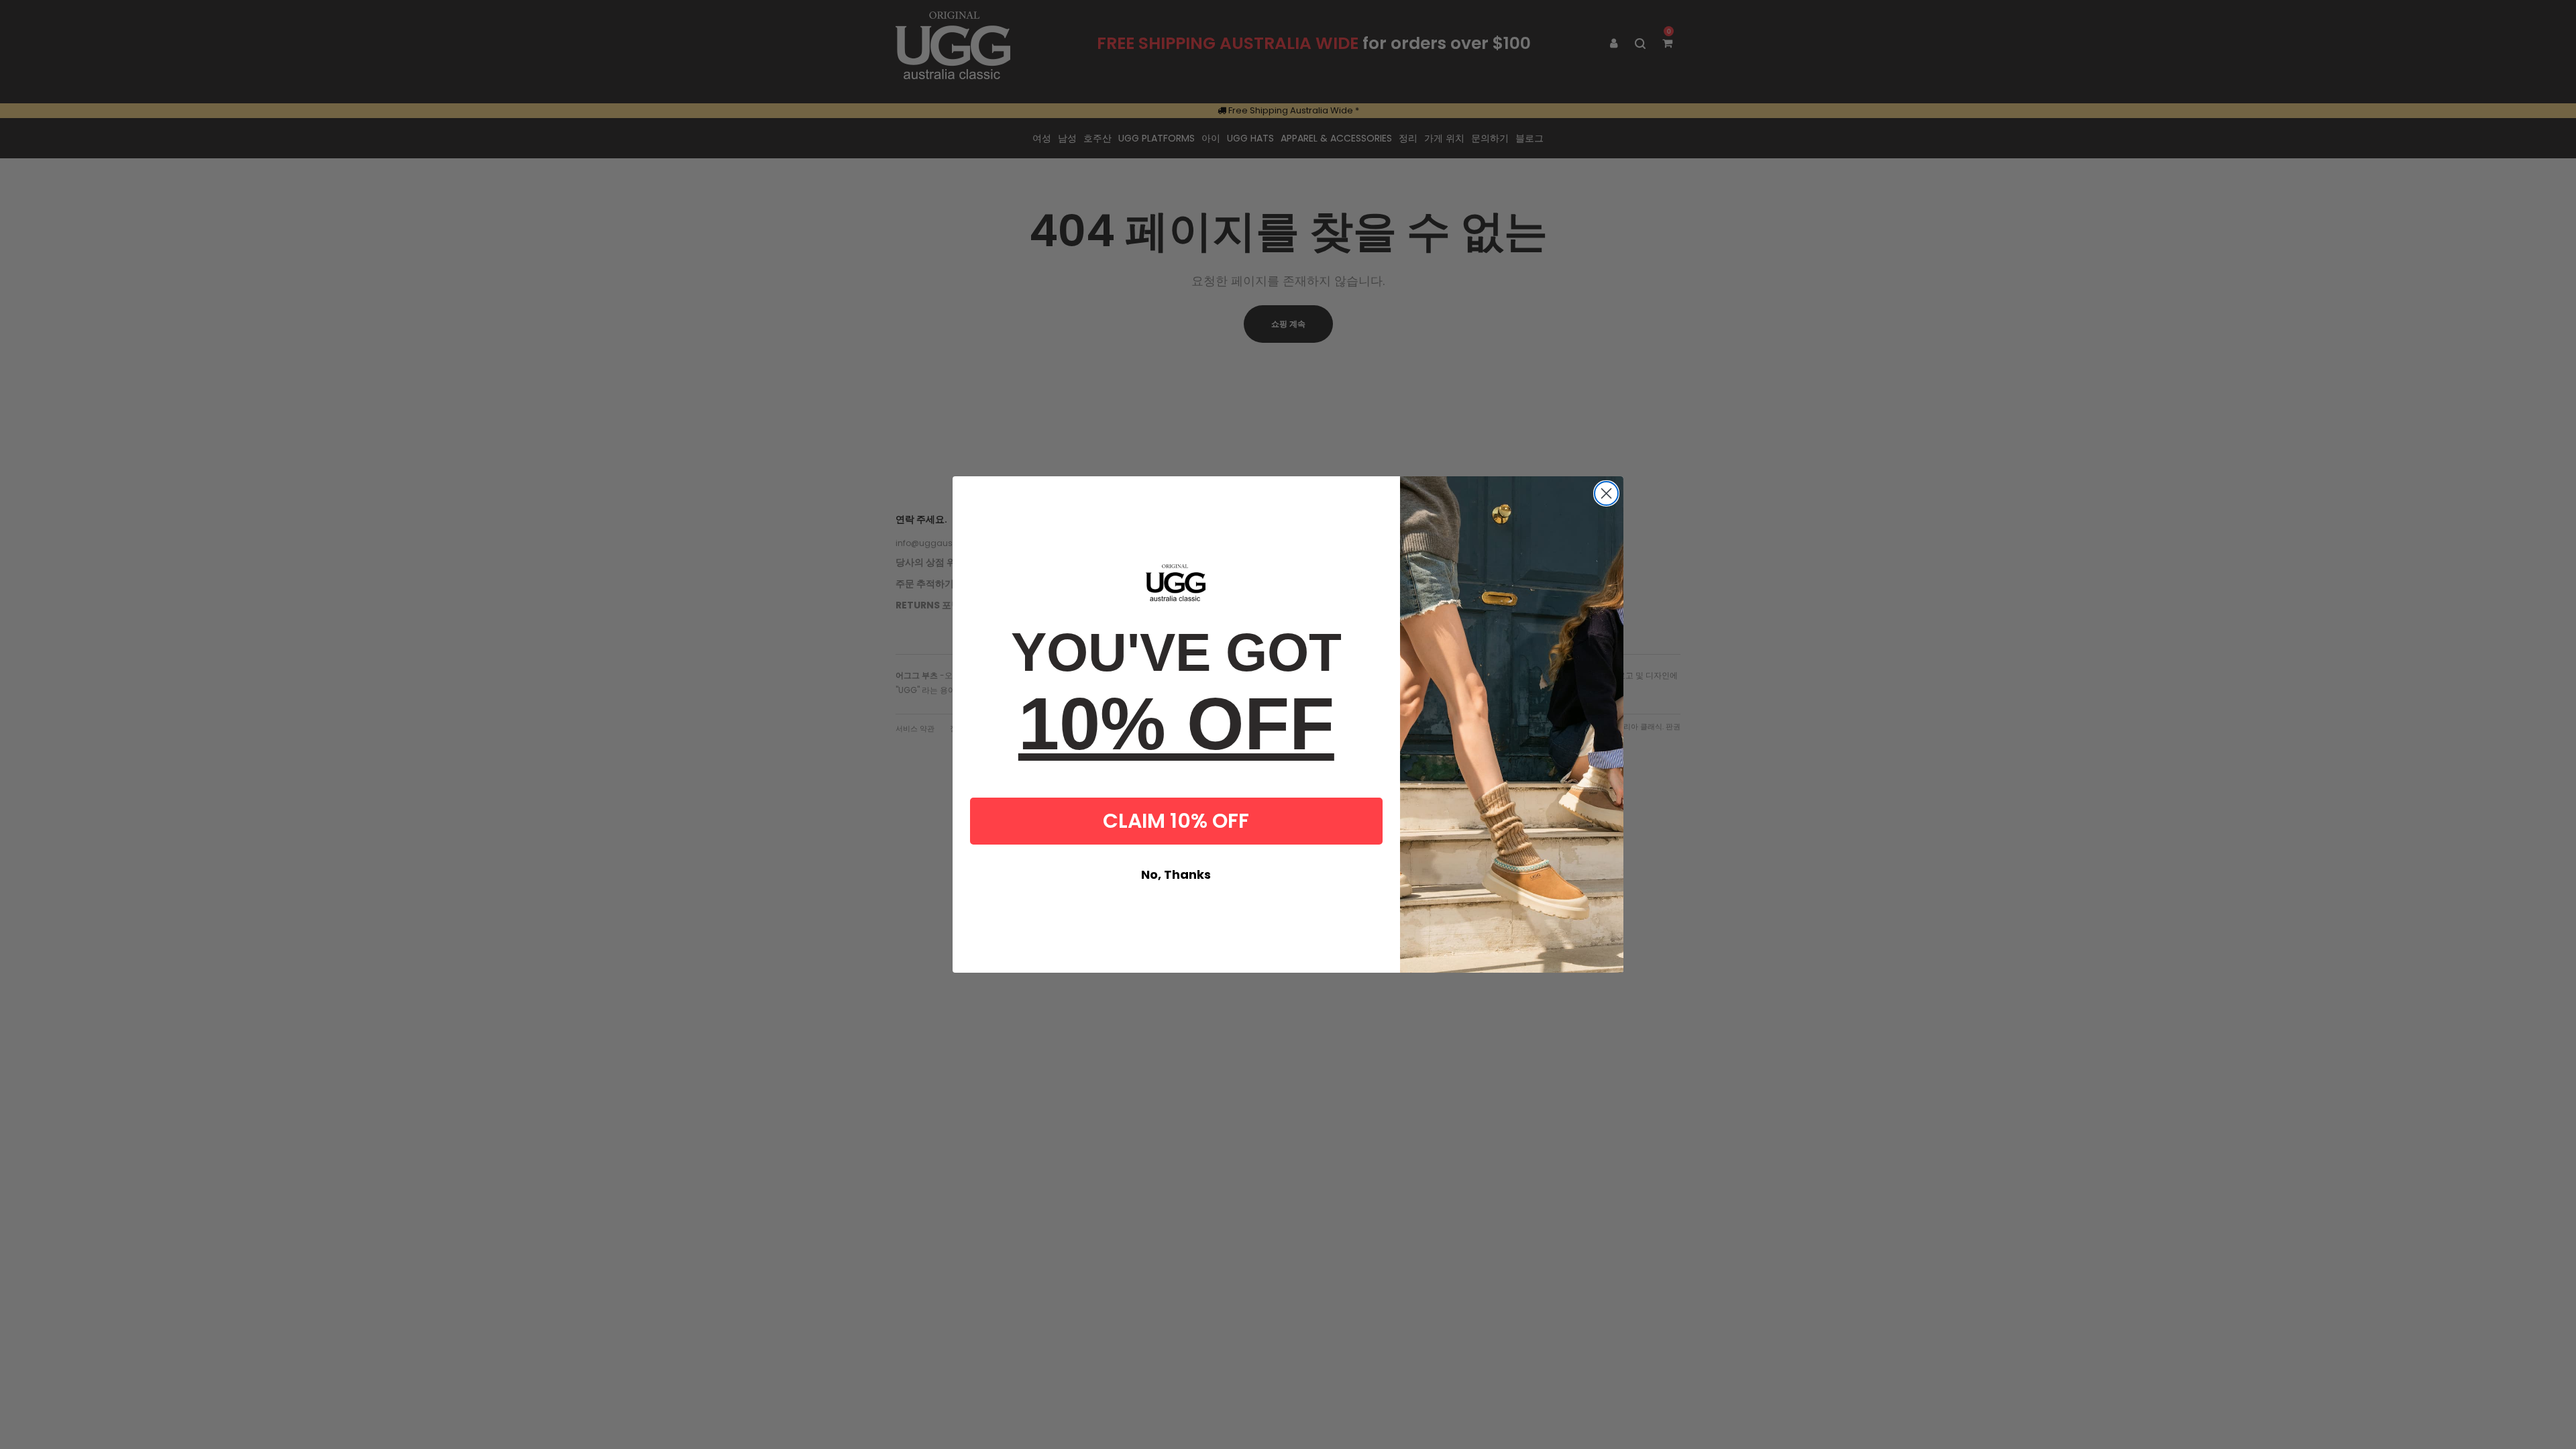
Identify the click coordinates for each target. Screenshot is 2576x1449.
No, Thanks (1176, 874)
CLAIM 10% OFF (1176, 821)
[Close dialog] (1606, 493)
